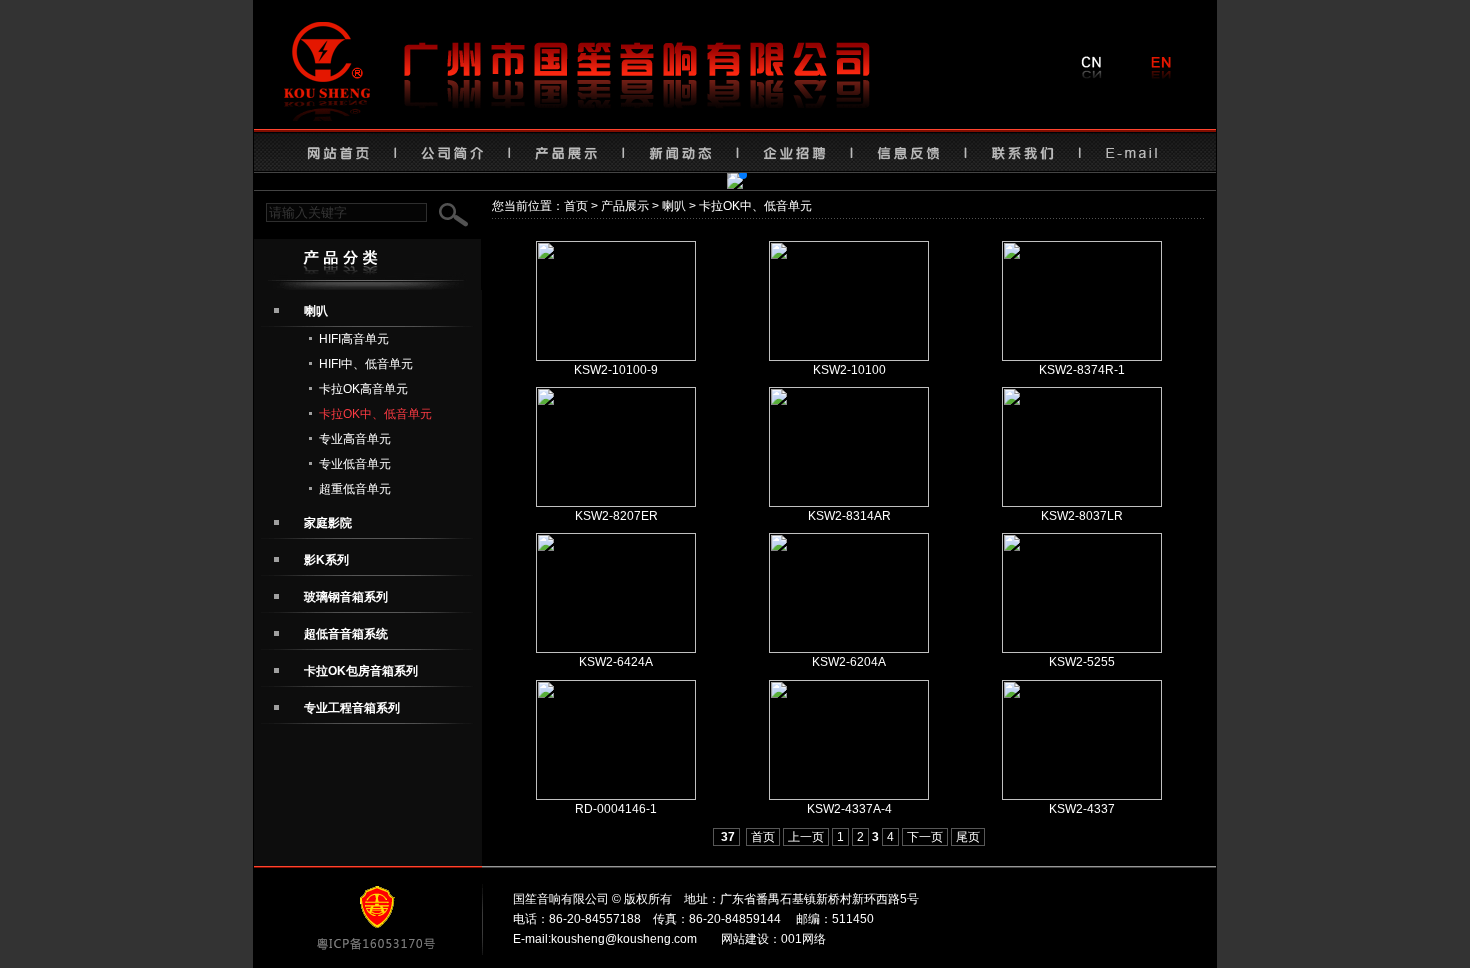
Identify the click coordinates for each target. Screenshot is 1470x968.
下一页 (925, 837)
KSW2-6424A (616, 662)
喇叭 (674, 206)
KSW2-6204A (849, 662)
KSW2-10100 (849, 370)
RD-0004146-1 (616, 809)
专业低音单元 (355, 464)
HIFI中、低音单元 (366, 364)
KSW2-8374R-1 (1082, 370)
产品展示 (625, 206)
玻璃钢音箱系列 (346, 597)
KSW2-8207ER (616, 516)
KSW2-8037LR (1082, 516)
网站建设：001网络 (773, 939)
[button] (711, 175)
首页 (576, 206)
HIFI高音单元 (354, 339)
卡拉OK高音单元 (363, 389)
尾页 (968, 837)
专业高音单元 (355, 439)
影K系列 (326, 560)
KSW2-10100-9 (616, 370)
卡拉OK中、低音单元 (375, 414)
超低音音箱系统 (346, 634)
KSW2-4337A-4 (849, 809)
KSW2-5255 (1082, 662)
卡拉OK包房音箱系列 (361, 671)
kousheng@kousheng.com (624, 939)
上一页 (806, 837)
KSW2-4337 (1082, 809)
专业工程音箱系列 (352, 708)
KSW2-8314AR (849, 516)
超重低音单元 (355, 489)
